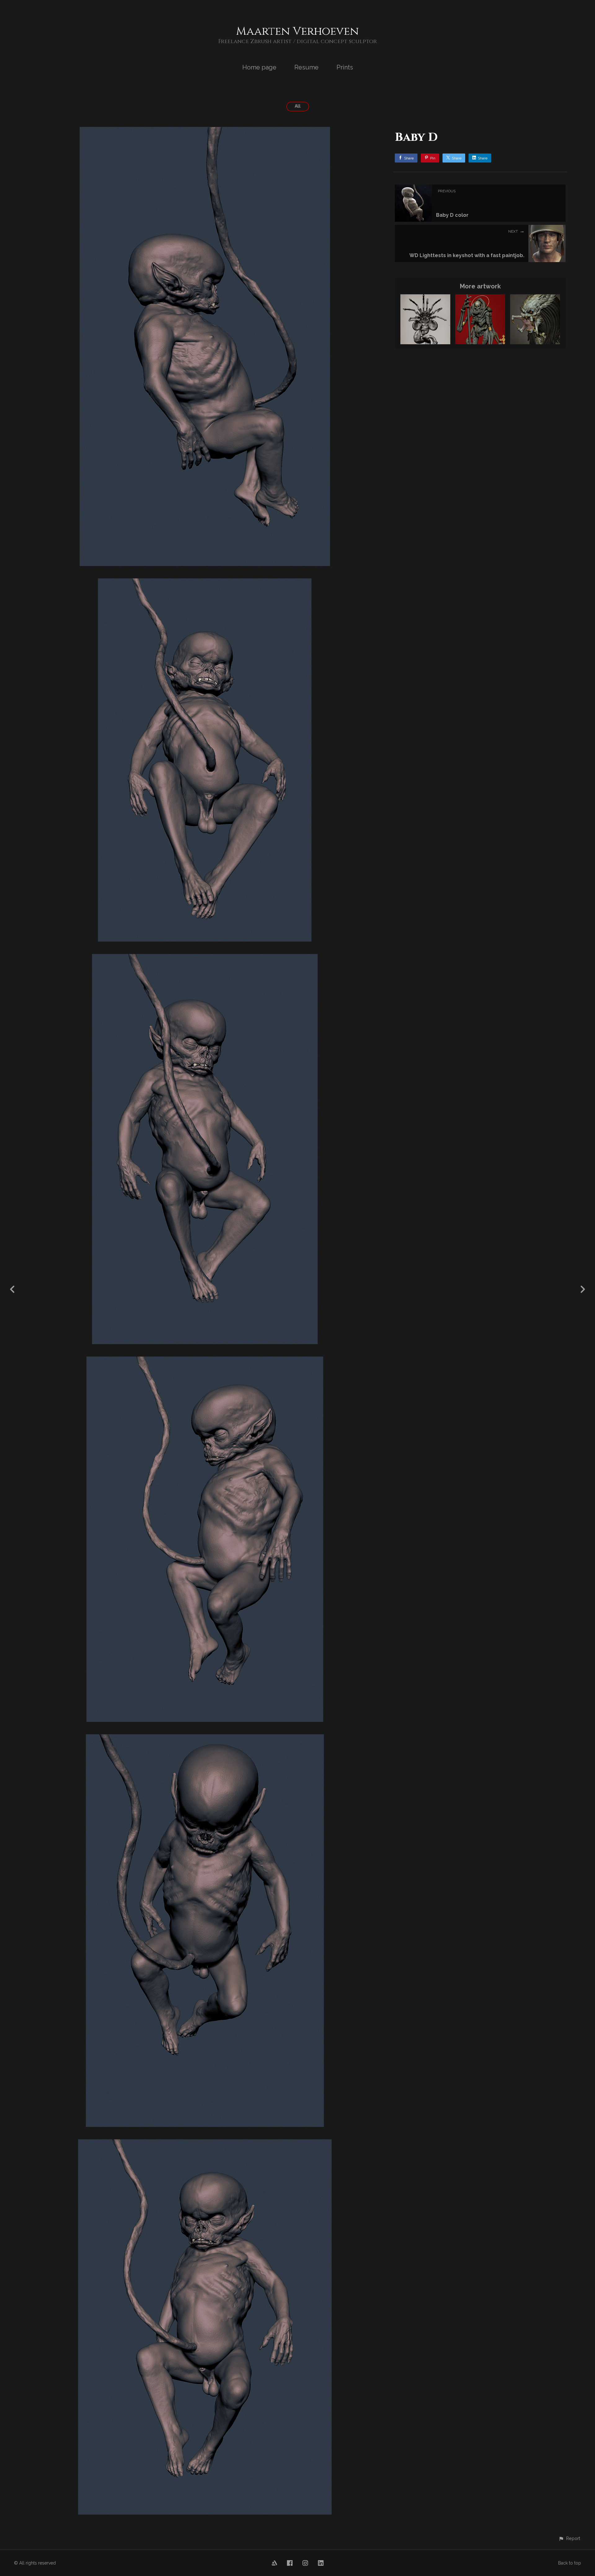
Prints (345, 67)
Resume (306, 67)
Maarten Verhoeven (297, 31)
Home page (259, 67)
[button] (569, 2538)
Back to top (570, 2563)
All (298, 106)
